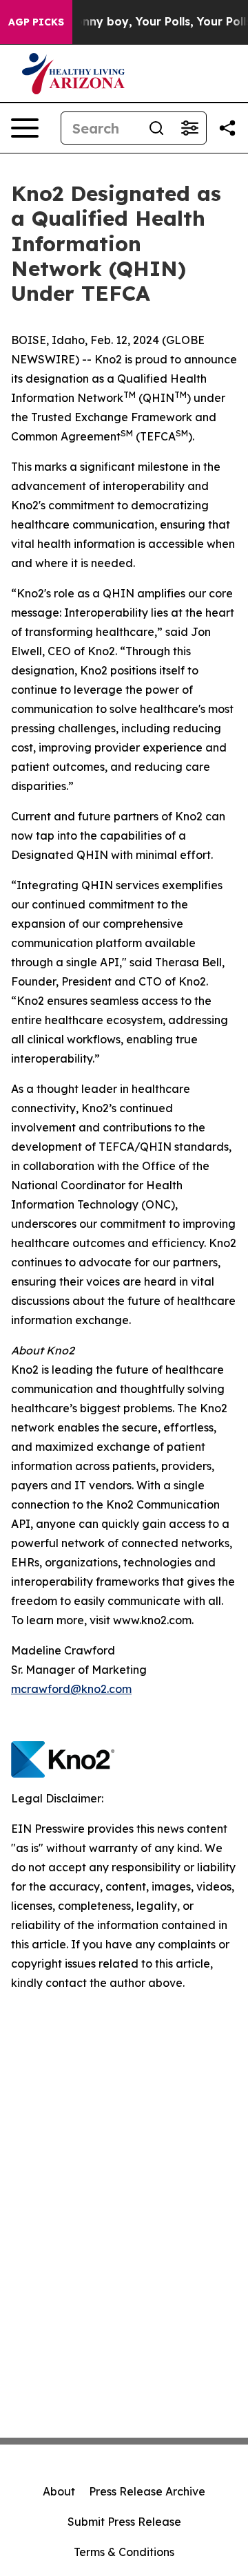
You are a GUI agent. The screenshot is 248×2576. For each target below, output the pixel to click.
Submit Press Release (124, 2522)
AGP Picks (36, 22)
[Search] (156, 128)
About (59, 2491)
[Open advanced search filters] (189, 128)
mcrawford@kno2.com (71, 1689)
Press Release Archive (147, 2491)
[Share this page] (227, 128)
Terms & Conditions (124, 2552)
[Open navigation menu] (25, 128)
